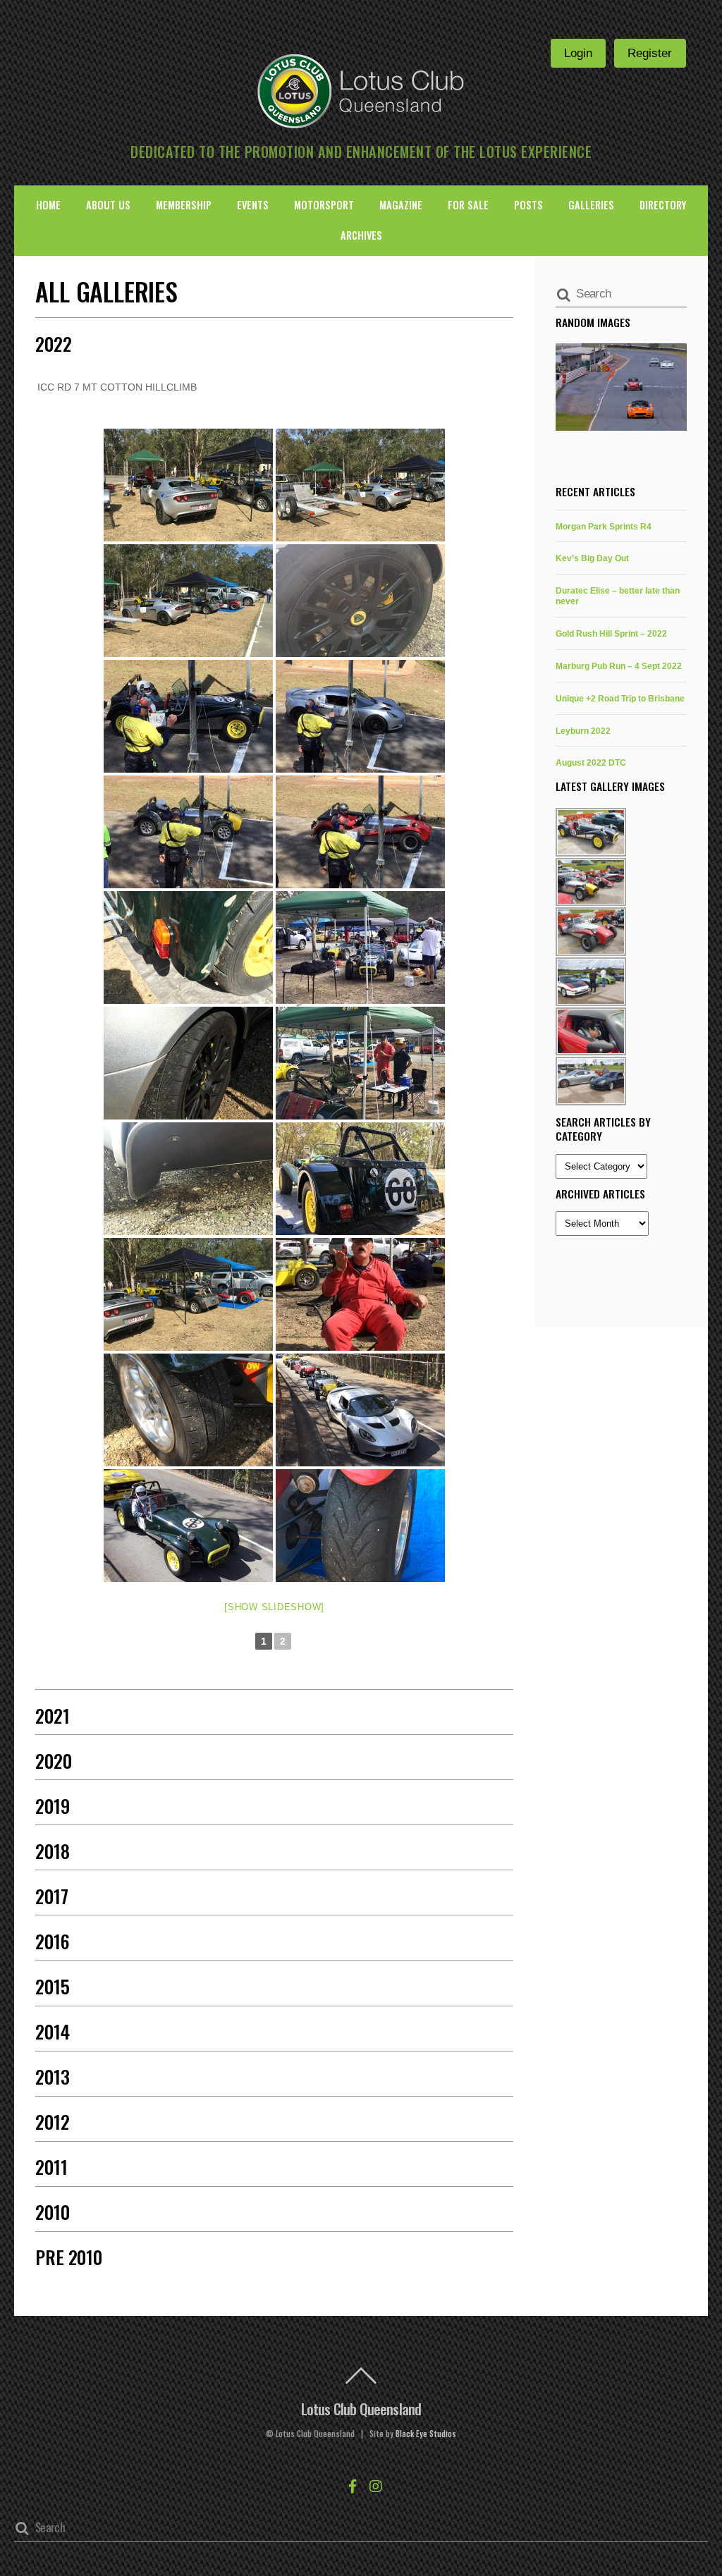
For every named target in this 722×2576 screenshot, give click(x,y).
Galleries (591, 205)
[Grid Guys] (360, 1410)
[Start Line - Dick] (360, 832)
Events (253, 205)
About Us (108, 205)
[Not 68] (360, 1179)
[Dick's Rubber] (360, 1526)
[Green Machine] (188, 1526)
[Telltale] (360, 601)
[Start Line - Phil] (360, 716)
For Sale (468, 205)
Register (650, 53)
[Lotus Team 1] (188, 1294)
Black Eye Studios (426, 2434)
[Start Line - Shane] (188, 716)
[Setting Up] (360, 947)
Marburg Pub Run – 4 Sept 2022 (619, 666)
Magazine (401, 205)
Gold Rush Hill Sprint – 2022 (611, 633)
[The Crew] (360, 485)
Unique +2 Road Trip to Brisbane (620, 698)
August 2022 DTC (591, 762)
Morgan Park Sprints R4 (604, 526)
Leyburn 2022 (583, 731)
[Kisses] (360, 1294)
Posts (528, 205)
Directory (663, 205)
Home (48, 205)
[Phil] (188, 485)
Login (578, 53)
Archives (361, 235)
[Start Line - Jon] (188, 832)
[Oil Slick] (188, 1179)
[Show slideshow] (274, 1607)
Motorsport (324, 205)
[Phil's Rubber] (188, 1063)
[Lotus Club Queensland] (361, 90)
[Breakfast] (360, 1063)
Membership (184, 205)
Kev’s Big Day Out (592, 558)
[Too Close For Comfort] (188, 947)
